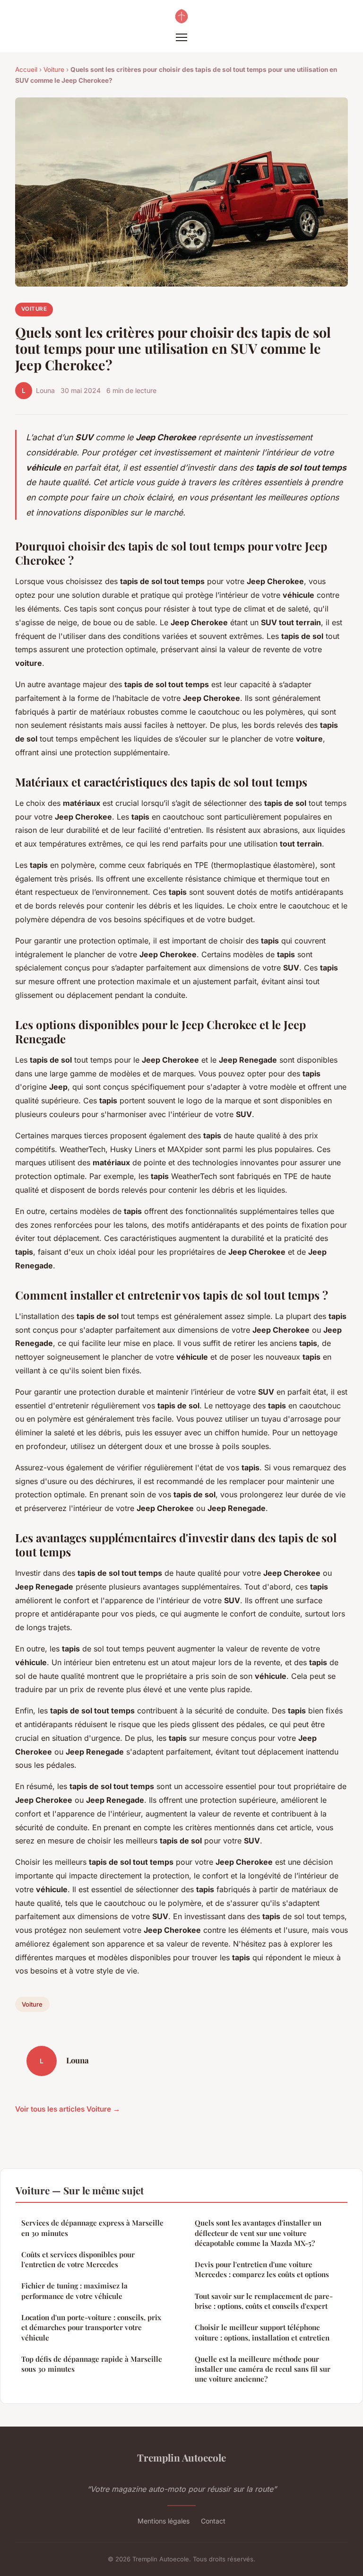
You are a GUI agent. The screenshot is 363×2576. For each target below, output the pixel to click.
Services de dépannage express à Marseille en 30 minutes (92, 2228)
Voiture (54, 70)
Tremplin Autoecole (181, 2457)
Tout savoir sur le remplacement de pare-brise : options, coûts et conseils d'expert (264, 2301)
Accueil (26, 70)
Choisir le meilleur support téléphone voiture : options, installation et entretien (262, 2332)
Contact (213, 2521)
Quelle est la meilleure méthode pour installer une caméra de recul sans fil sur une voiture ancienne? (263, 2369)
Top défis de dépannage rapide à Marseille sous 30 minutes (92, 2364)
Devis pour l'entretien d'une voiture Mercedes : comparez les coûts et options (262, 2269)
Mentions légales (164, 2521)
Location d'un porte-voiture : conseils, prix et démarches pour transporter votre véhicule (91, 2327)
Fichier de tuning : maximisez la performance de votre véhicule (74, 2291)
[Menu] (181, 37)
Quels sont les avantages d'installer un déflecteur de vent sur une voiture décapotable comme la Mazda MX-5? (258, 2233)
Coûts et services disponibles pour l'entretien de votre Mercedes (78, 2259)
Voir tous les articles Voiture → (68, 2109)
